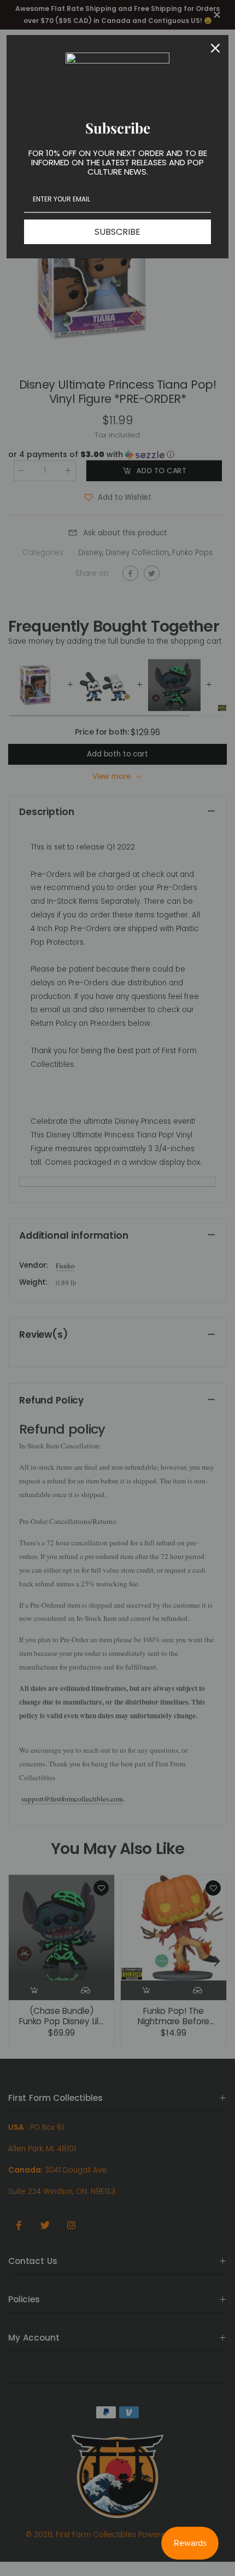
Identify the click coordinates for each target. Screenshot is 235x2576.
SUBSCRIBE (117, 232)
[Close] (215, 48)
